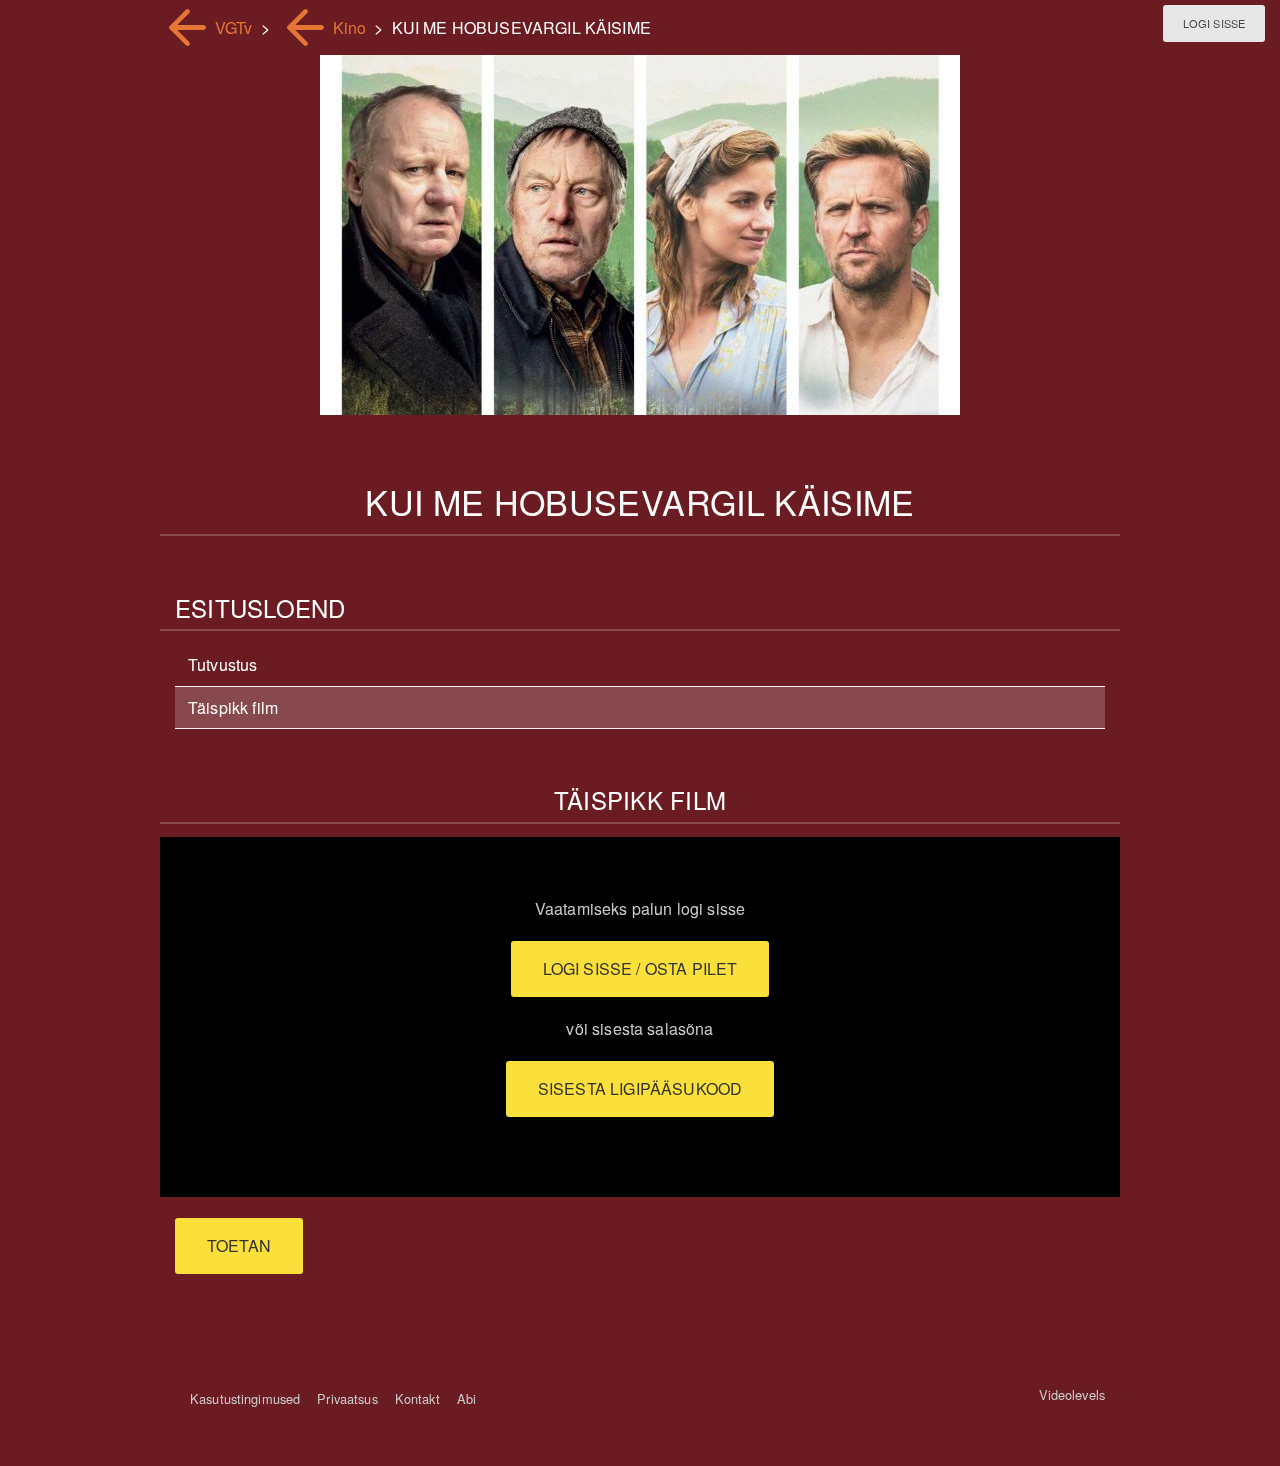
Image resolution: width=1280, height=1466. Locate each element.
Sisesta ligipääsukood (640, 1088)
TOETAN (239, 1245)
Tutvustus (222, 664)
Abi (466, 1398)
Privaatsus (347, 1398)
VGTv (234, 27)
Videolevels (1072, 1394)
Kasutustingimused (245, 1398)
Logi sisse (1214, 23)
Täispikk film (233, 707)
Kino (350, 27)
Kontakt (417, 1398)
